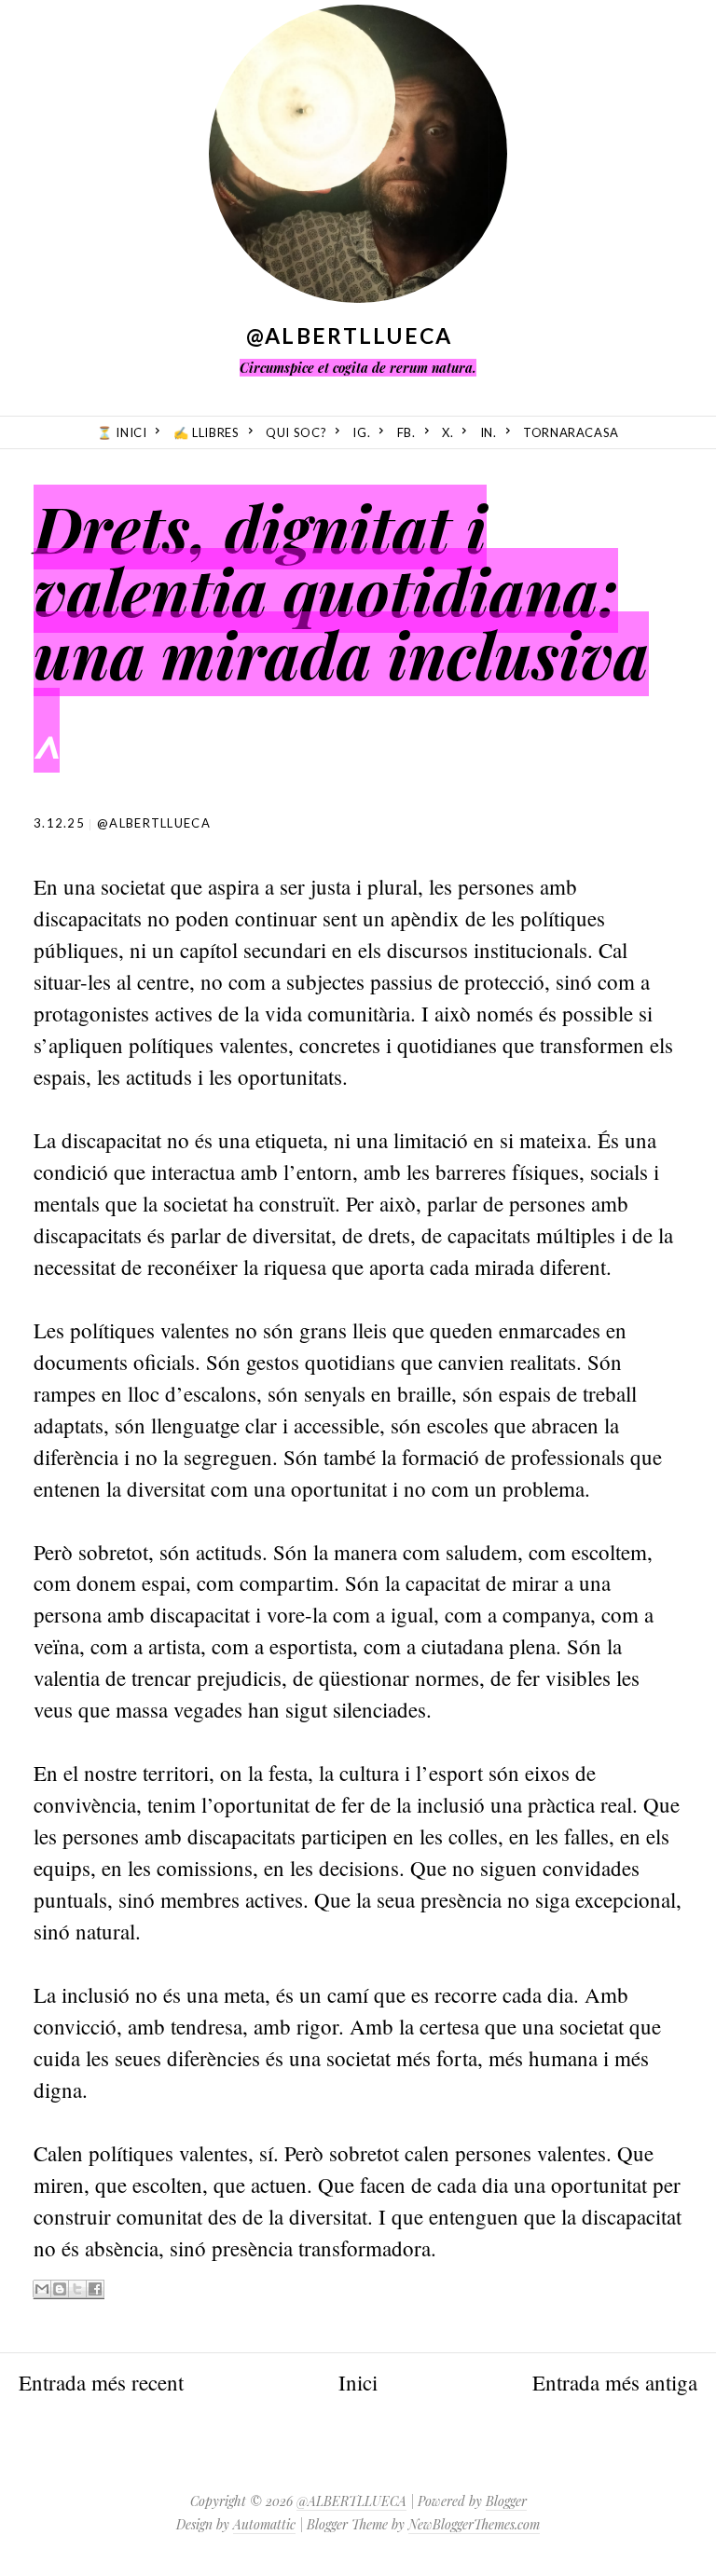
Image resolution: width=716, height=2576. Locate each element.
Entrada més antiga (615, 2382)
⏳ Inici (122, 432)
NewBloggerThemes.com (474, 2524)
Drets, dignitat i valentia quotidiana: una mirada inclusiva (341, 590)
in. (489, 432)
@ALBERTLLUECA (350, 336)
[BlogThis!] (60, 2289)
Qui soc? (296, 432)
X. (447, 432)
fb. (406, 432)
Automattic (264, 2524)
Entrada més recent (101, 2382)
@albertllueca (154, 823)
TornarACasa (571, 432)
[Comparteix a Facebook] (95, 2289)
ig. (361, 432)
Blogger (506, 2501)
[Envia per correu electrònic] (42, 2289)
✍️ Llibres (207, 432)
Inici (358, 2382)
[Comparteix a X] (77, 2289)
